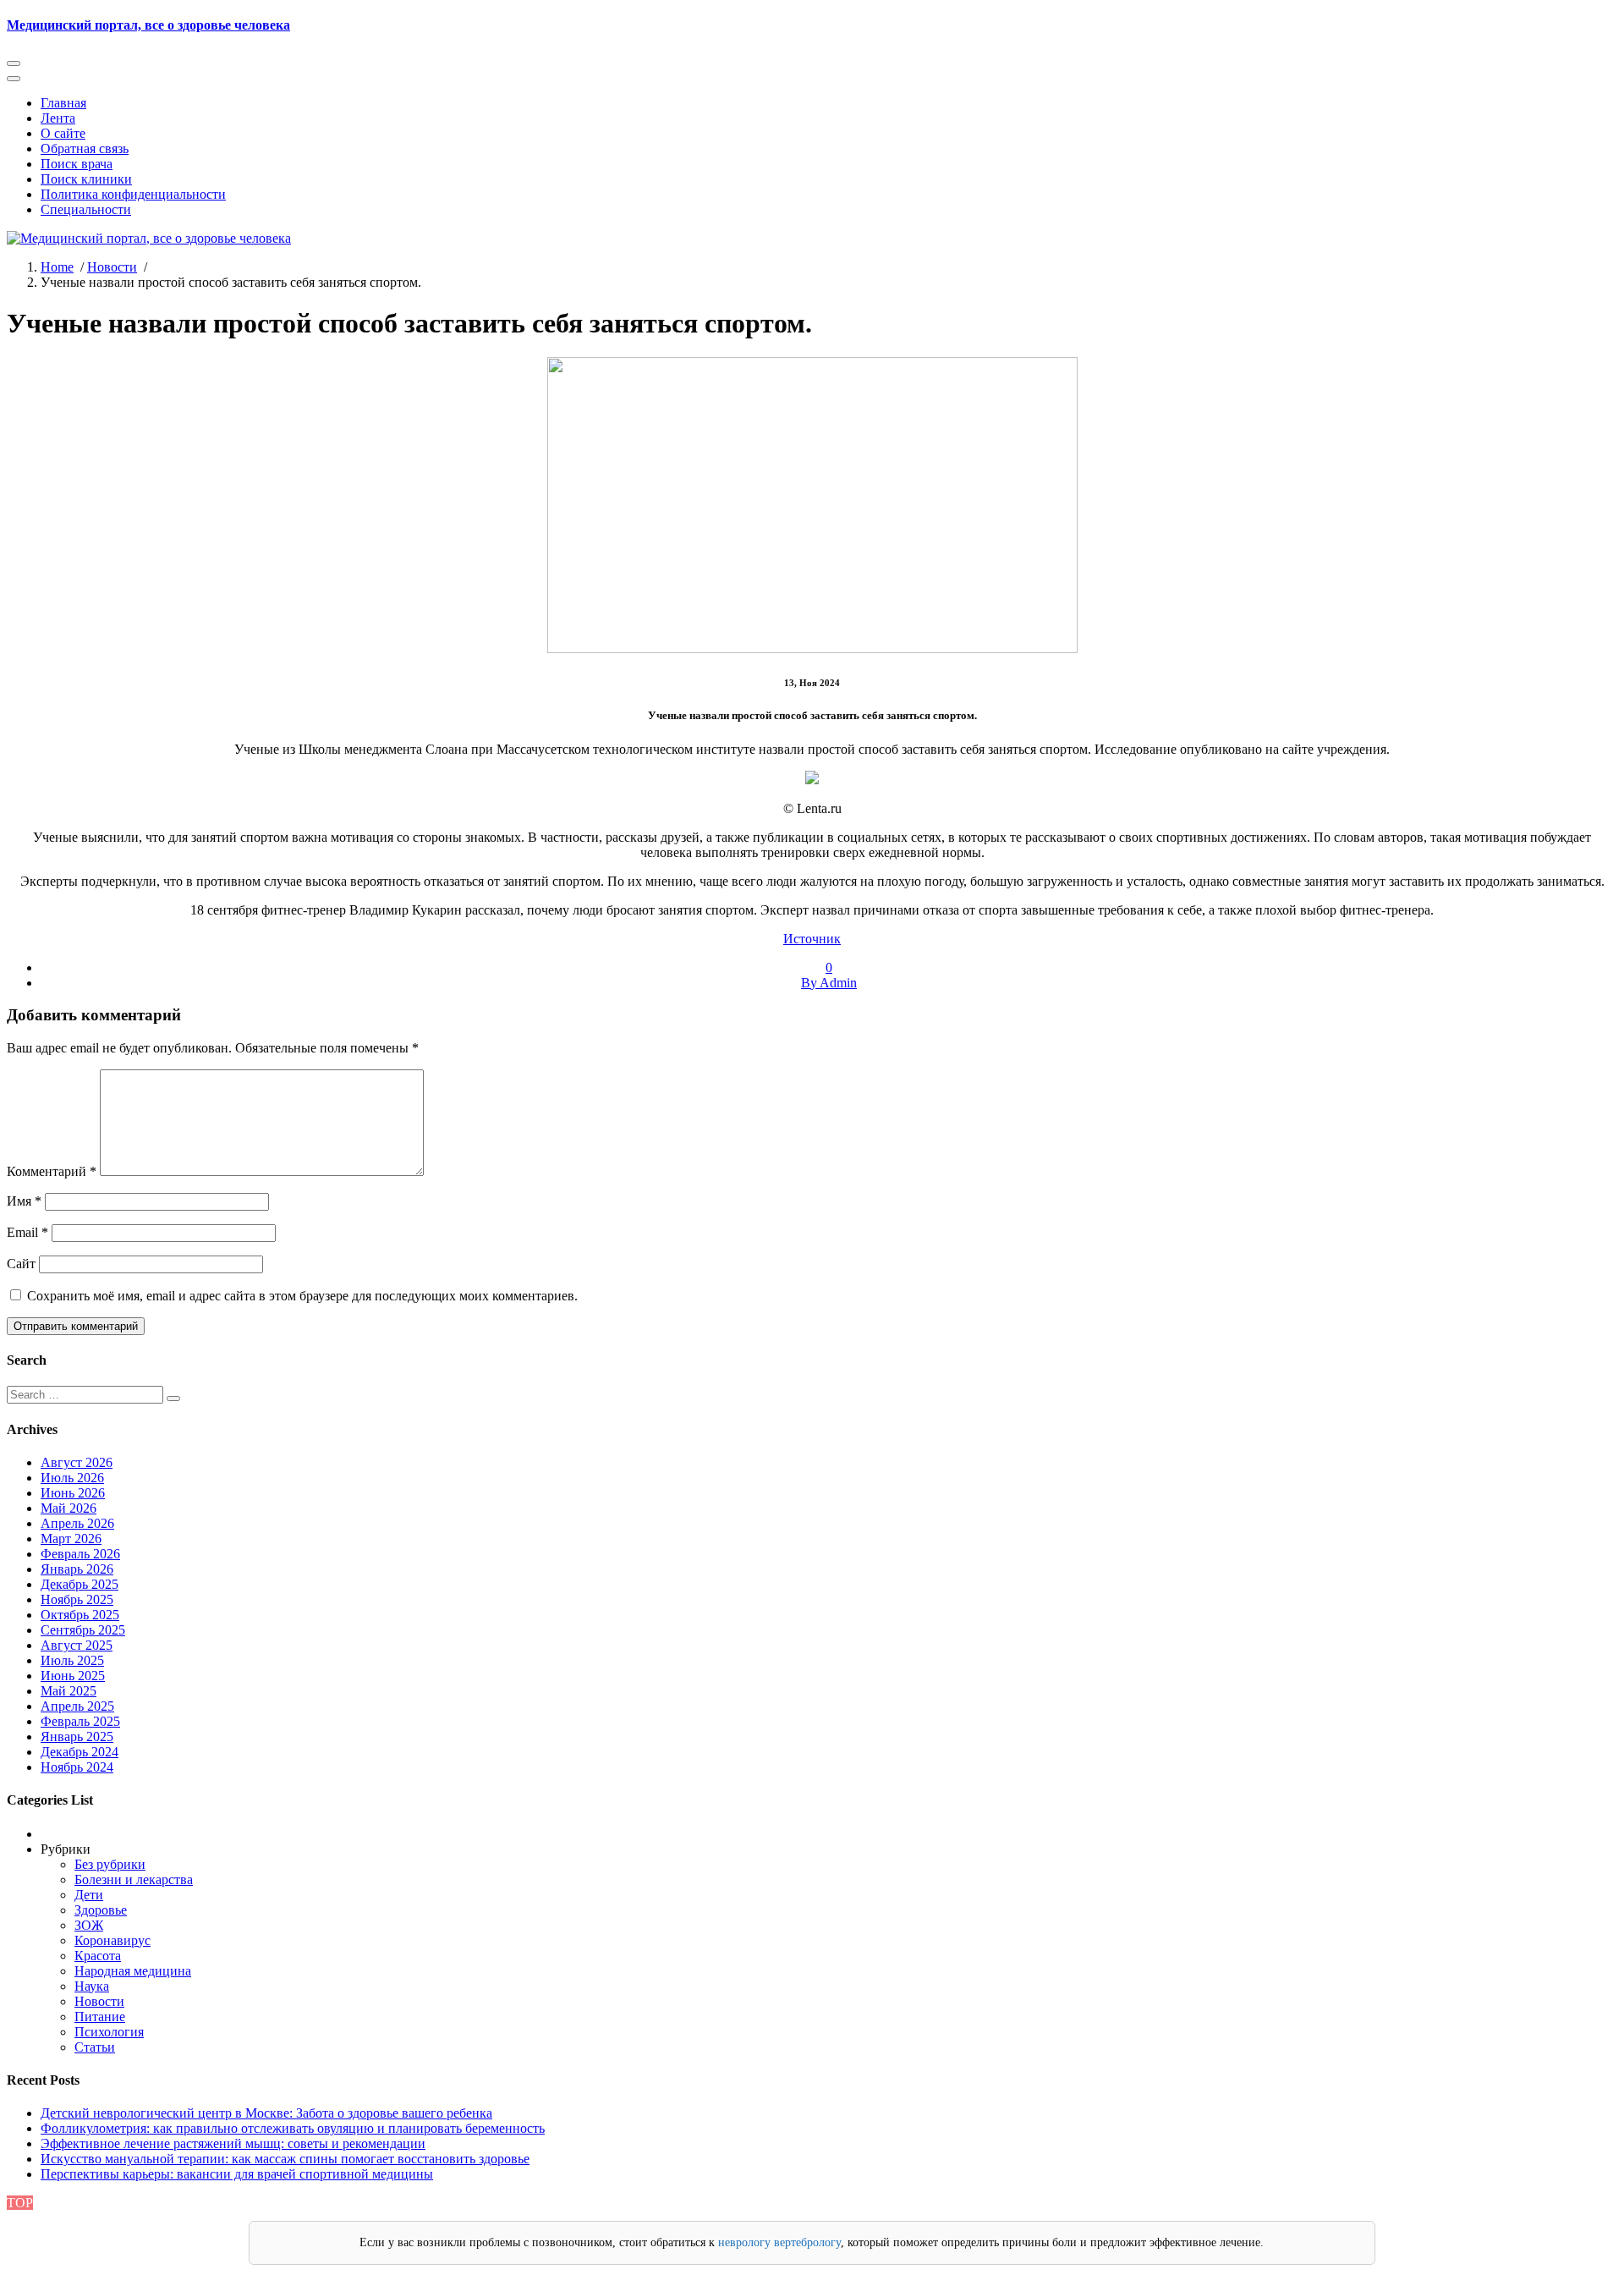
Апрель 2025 (77, 1706)
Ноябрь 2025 (77, 1599)
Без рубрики (110, 1864)
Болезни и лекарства (134, 1879)
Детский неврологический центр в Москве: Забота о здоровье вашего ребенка (266, 2113)
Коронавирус (112, 1940)
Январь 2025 (77, 1736)
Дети (89, 1895)
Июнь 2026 (73, 1493)
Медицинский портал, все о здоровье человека (148, 25)
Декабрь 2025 (80, 1584)
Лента (58, 118)
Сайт (21, 1264)
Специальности (86, 209)
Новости (112, 267)
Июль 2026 (72, 1478)
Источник (812, 939)
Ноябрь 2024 (77, 1767)
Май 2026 (69, 1508)
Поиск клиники (86, 179)
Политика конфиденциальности (133, 194)
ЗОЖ (89, 1925)
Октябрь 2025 (80, 1615)
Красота (98, 1956)
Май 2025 (69, 1691)
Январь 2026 (77, 1569)
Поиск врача (77, 164)
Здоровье (101, 1910)
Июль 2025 (72, 1660)
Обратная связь (85, 148)
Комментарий (52, 1171)
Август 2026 (77, 1462)
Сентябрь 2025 (83, 1630)
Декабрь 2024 (80, 1752)
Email (27, 1232)
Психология (109, 2032)
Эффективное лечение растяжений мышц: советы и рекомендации (233, 2143)
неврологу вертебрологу (779, 2242)
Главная (63, 103)
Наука (92, 1986)
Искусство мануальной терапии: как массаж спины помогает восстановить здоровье (285, 2159)
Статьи (95, 2047)
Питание (100, 2017)
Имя (24, 1201)
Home (57, 267)
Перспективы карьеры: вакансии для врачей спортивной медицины (237, 2174)
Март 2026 (71, 1539)
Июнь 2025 (73, 1676)
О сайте (63, 133)
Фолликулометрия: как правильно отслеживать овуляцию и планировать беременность (293, 2128)
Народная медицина (133, 1971)
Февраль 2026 (80, 1554)
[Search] (173, 1399)
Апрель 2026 (77, 1523)
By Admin (829, 983)
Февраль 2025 (80, 1721)
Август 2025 (77, 1645)
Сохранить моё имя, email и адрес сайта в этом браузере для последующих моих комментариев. (302, 1296)
